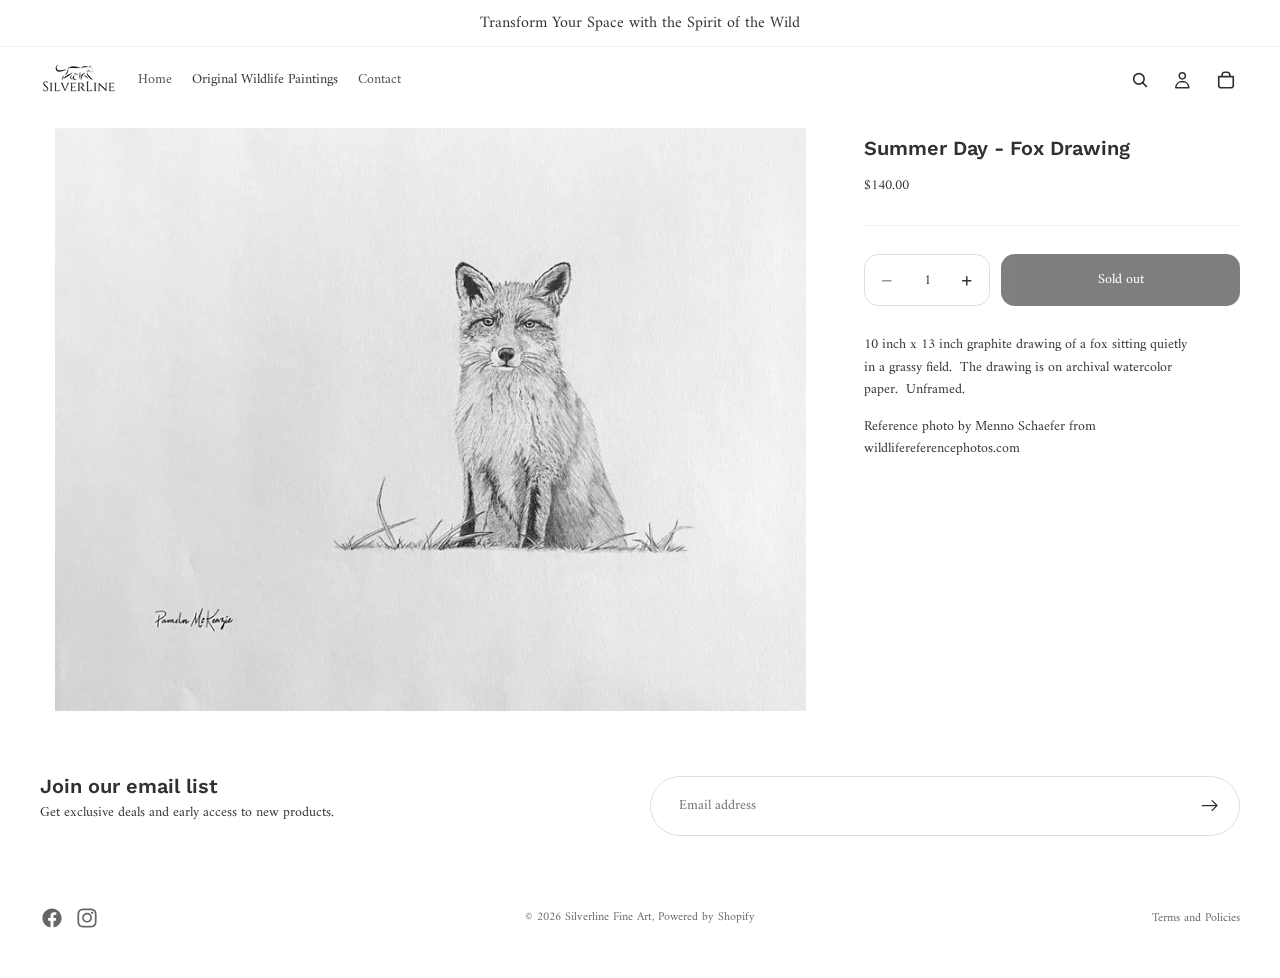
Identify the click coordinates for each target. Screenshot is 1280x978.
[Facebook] (52, 918)
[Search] (1140, 80)
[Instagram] (87, 918)
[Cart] (1226, 80)
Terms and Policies (1196, 918)
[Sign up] (1210, 806)
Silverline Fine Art (608, 917)
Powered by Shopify (706, 917)
